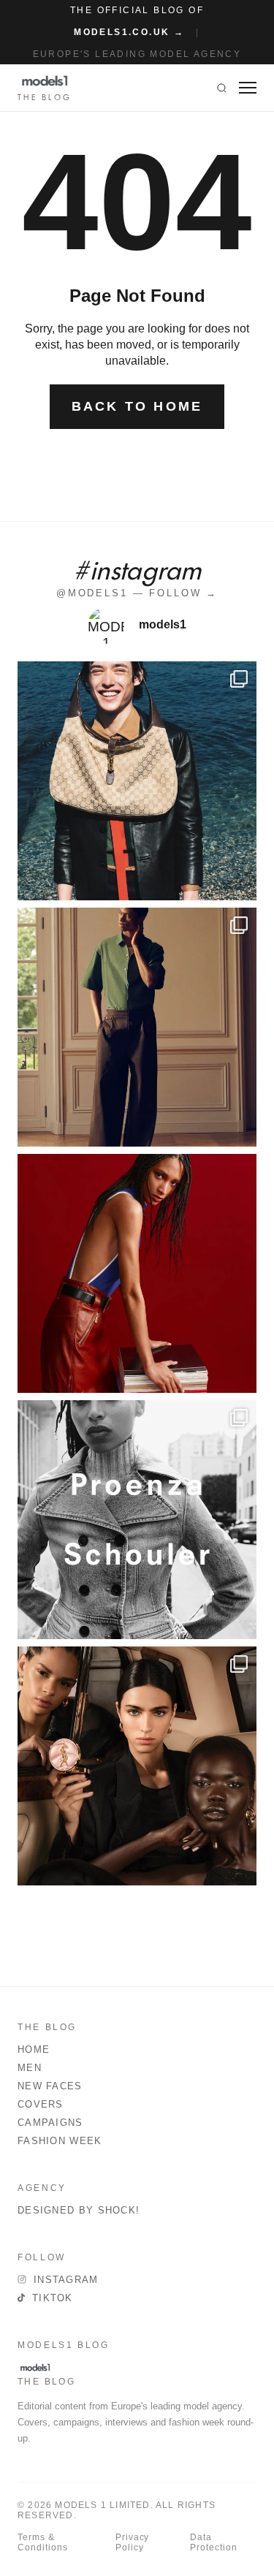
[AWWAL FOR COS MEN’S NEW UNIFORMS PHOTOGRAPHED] (137, 1027)
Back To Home (137, 406)
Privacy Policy (133, 2542)
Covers (41, 2104)
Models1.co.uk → (129, 32)
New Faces (50, 2086)
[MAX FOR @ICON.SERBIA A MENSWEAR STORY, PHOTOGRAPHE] (137, 781)
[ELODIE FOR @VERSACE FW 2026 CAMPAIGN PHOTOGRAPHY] (137, 1273)
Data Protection (214, 2542)
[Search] (222, 88)
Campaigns (50, 2123)
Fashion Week (60, 2141)
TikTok (53, 2298)
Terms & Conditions (43, 2542)
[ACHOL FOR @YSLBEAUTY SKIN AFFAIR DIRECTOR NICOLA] (137, 1766)
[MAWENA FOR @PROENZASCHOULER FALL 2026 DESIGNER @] (137, 1520)
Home (34, 2049)
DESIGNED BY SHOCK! (79, 2210)
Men (30, 2068)
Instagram (66, 2280)
